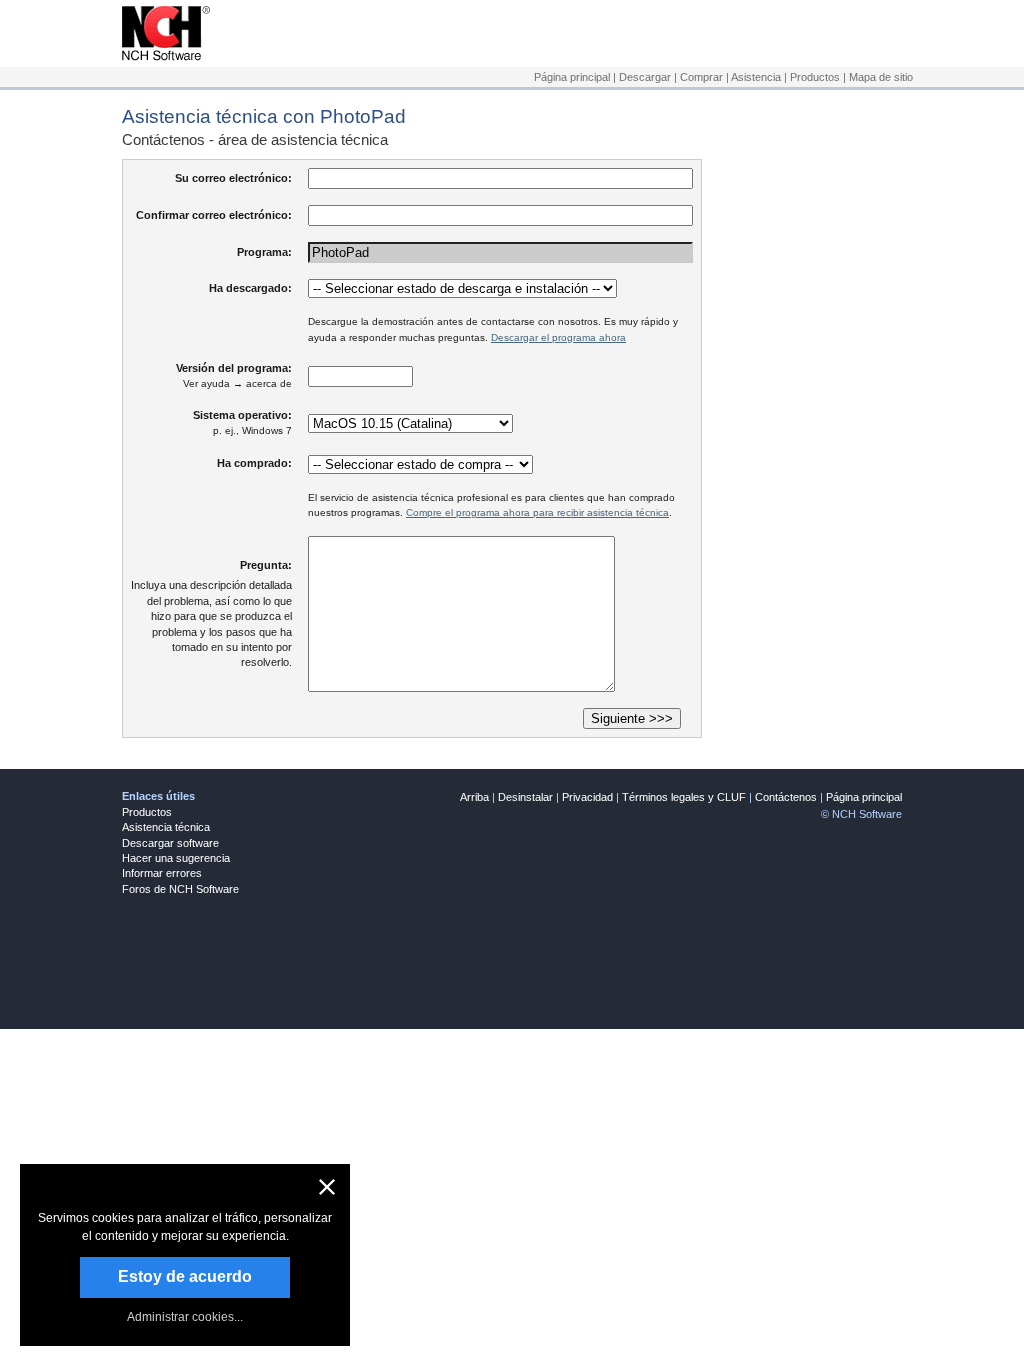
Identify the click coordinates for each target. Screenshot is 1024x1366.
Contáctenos (786, 797)
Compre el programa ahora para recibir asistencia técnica (537, 512)
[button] (327, 1187)
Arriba (474, 797)
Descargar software (170, 843)
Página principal (572, 77)
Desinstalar (525, 797)
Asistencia (756, 77)
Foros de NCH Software (180, 889)
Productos (815, 77)
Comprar (701, 77)
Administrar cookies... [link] (185, 1317)
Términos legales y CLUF (684, 797)
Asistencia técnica (166, 827)
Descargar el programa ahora (558, 337)
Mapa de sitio (881, 77)
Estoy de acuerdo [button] (185, 1276)
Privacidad (587, 797)
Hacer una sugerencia (176, 858)
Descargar (645, 77)
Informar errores (162, 873)
